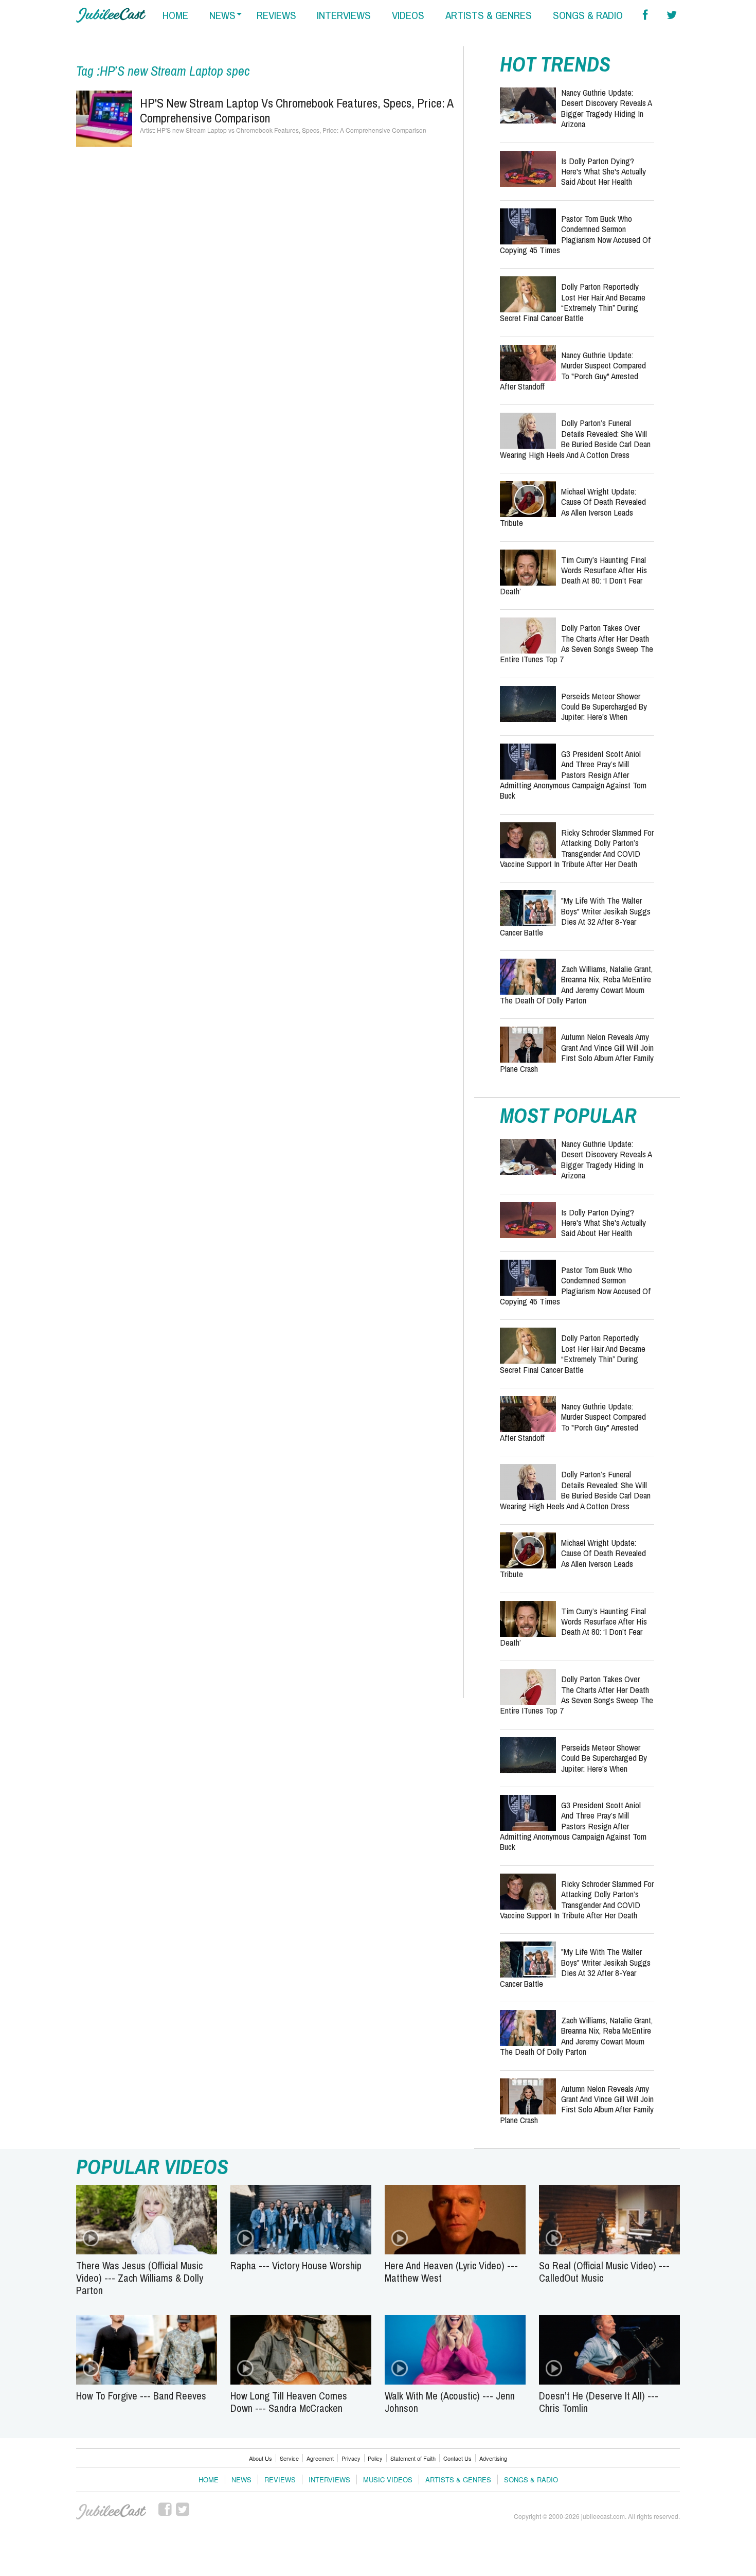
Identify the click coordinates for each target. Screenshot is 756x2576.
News (241, 2480)
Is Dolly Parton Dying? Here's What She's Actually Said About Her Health (604, 171)
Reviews (280, 2480)
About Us (260, 2458)
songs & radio (588, 15)
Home (209, 2480)
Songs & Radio (531, 2480)
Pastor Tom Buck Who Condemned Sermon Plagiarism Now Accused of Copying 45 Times (575, 234)
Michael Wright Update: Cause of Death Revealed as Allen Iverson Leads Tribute (573, 507)
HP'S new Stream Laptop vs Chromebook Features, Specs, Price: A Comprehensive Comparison (296, 110)
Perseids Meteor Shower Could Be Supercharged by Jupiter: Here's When (604, 707)
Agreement (320, 2458)
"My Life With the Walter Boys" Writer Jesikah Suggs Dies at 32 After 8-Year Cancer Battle (575, 916)
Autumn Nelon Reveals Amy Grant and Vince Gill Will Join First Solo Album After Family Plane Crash (577, 1052)
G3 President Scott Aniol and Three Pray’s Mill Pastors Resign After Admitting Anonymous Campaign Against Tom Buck (573, 775)
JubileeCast (111, 2512)
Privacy (351, 2458)
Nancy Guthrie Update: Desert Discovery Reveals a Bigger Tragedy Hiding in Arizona (606, 108)
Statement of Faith (413, 2458)
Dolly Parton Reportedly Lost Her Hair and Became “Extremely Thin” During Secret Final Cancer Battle (573, 302)
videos (408, 15)
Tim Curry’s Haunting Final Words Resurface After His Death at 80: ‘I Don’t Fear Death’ (573, 575)
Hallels (111, 15)
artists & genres (489, 15)
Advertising (493, 2458)
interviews (344, 15)
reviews (276, 15)
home (175, 15)
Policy (375, 2458)
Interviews (329, 2480)
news (222, 15)
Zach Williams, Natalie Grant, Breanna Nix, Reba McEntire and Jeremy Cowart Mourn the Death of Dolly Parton (576, 984)
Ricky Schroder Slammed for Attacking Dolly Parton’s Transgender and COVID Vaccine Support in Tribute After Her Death (577, 848)
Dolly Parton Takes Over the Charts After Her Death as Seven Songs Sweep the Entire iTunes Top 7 (577, 643)
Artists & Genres (458, 2480)
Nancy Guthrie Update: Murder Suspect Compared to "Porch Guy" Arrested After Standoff (573, 370)
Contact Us (457, 2458)
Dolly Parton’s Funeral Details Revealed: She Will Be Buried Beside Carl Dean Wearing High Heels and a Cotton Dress (575, 438)
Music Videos (388, 2480)
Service (289, 2458)
